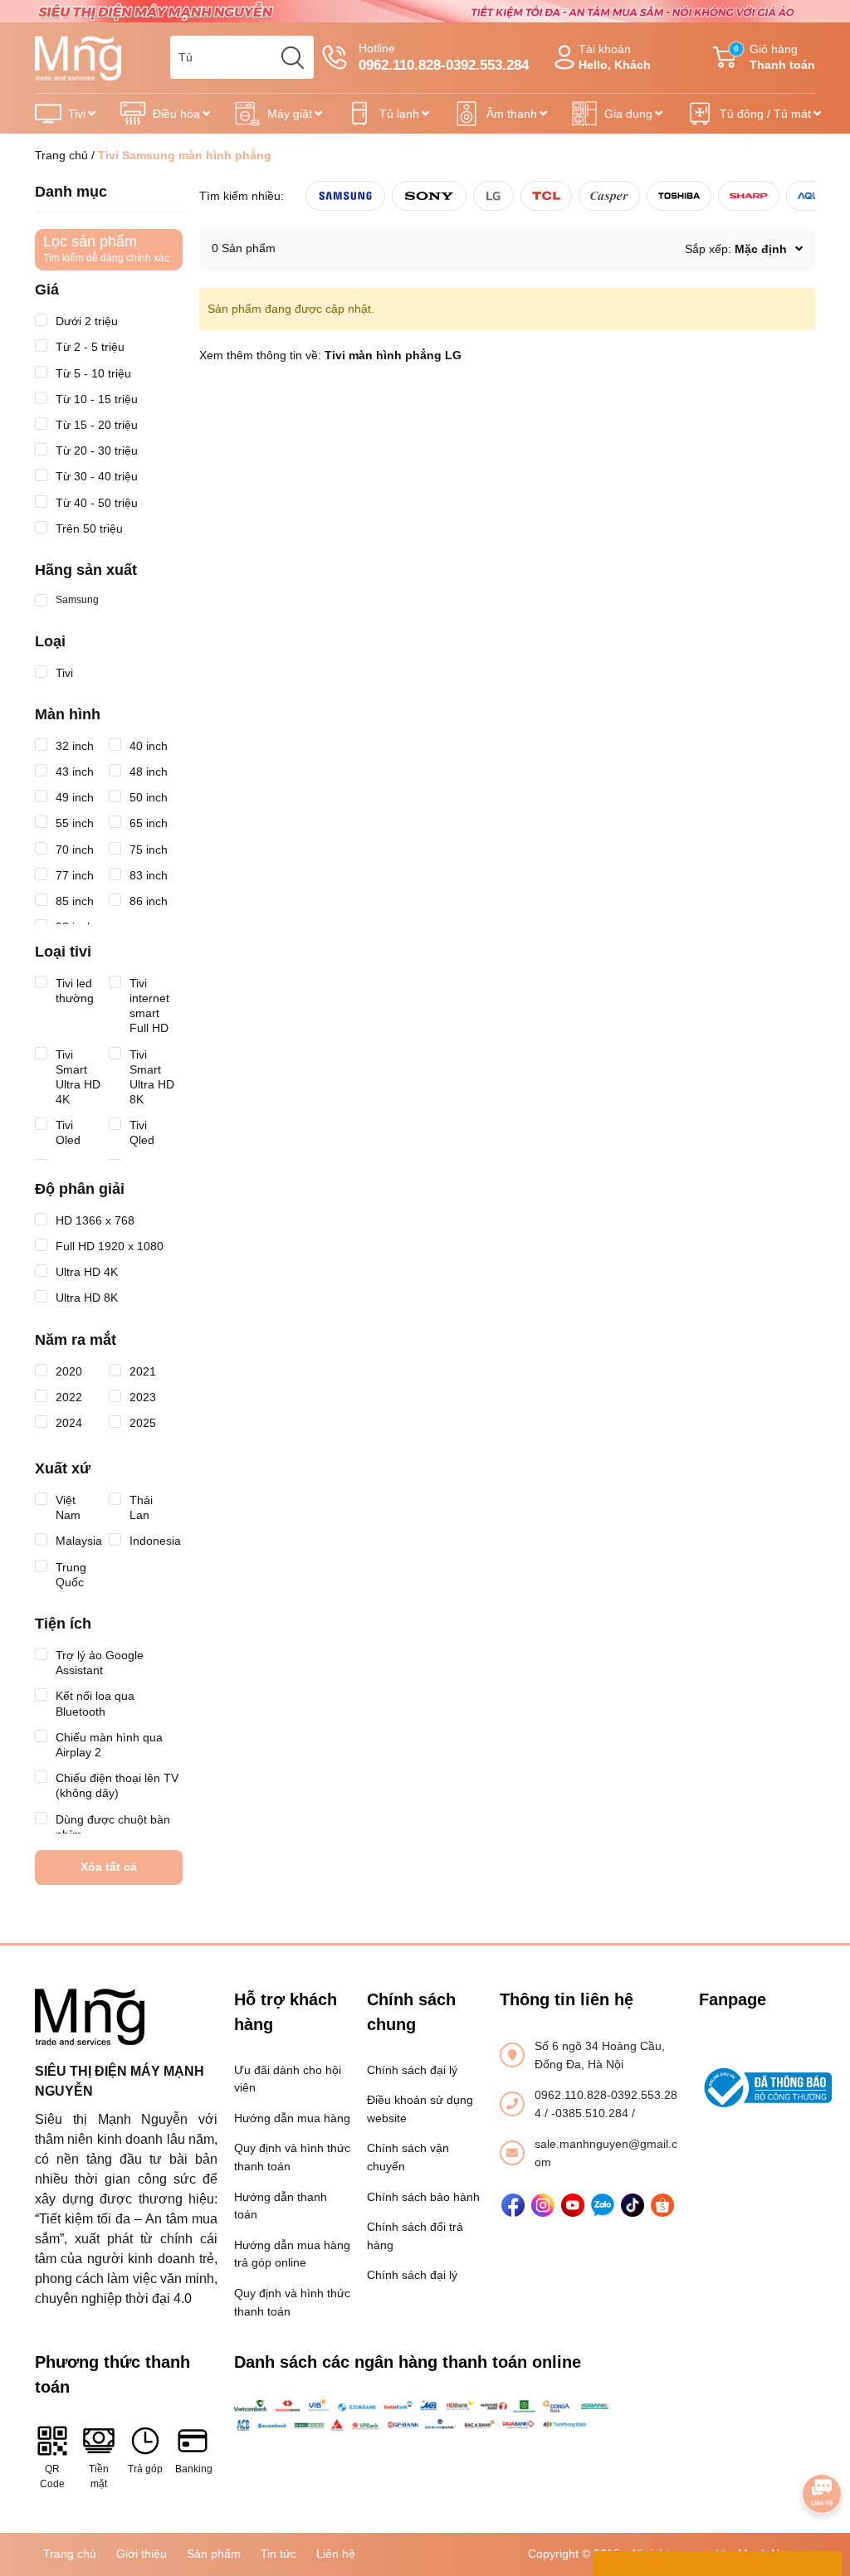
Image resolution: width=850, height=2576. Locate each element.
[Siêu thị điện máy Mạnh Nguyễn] (425, 10)
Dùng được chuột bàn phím (113, 1827)
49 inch (75, 797)
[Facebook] (513, 2205)
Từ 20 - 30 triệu (97, 450)
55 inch (75, 823)
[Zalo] (603, 2205)
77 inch (75, 875)
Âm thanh (512, 114)
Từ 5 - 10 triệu (93, 373)
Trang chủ (61, 155)
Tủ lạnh (399, 114)
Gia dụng (628, 114)
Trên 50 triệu (89, 528)
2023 (143, 1397)
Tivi (77, 114)
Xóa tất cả (109, 1867)
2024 (69, 1423)
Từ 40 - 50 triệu (97, 503)
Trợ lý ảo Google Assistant (100, 1663)
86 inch (149, 901)
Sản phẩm (214, 2554)
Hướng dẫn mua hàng (292, 2118)
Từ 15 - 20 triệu (97, 425)
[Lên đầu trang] (822, 2447)
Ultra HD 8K (87, 1298)
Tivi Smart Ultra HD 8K (152, 1077)
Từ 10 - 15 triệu (97, 399)
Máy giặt (290, 114)
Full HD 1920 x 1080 (110, 1246)
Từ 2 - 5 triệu (90, 347)
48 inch (149, 772)
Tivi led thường (75, 991)
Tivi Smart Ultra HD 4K (78, 1077)
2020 (69, 1371)
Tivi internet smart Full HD (149, 1006)
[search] (292, 57)
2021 (143, 1371)
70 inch (75, 850)
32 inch (75, 746)
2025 (143, 1423)
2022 (69, 1397)
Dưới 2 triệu (87, 321)
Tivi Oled (68, 1132)
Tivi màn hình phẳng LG (393, 355)
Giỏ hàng (774, 57)
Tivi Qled (142, 1132)
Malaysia (79, 1541)
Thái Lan (141, 1507)
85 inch (75, 901)
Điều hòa (176, 114)
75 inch (149, 850)
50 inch (149, 797)
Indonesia (155, 1541)
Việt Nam (68, 1507)
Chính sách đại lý (412, 2070)
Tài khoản (615, 57)
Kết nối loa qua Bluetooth (95, 1703)
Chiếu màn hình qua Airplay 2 (109, 1745)
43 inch (75, 772)
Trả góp (145, 2469)
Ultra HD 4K (87, 1272)
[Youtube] (573, 2205)
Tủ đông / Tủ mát (765, 114)
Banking (193, 2469)
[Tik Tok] (633, 2205)
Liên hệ (336, 2554)
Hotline (444, 57)
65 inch (149, 823)
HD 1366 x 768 (95, 1220)
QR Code (52, 2476)
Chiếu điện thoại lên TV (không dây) (117, 1785)
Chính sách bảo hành (423, 2197)
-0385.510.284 (591, 2113)
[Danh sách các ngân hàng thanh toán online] (425, 2415)
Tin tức (278, 2554)
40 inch (149, 746)
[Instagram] (543, 2205)
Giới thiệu (142, 2554)
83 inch (149, 875)
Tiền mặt (99, 2476)
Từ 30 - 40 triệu (97, 476)
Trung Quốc (71, 1575)
